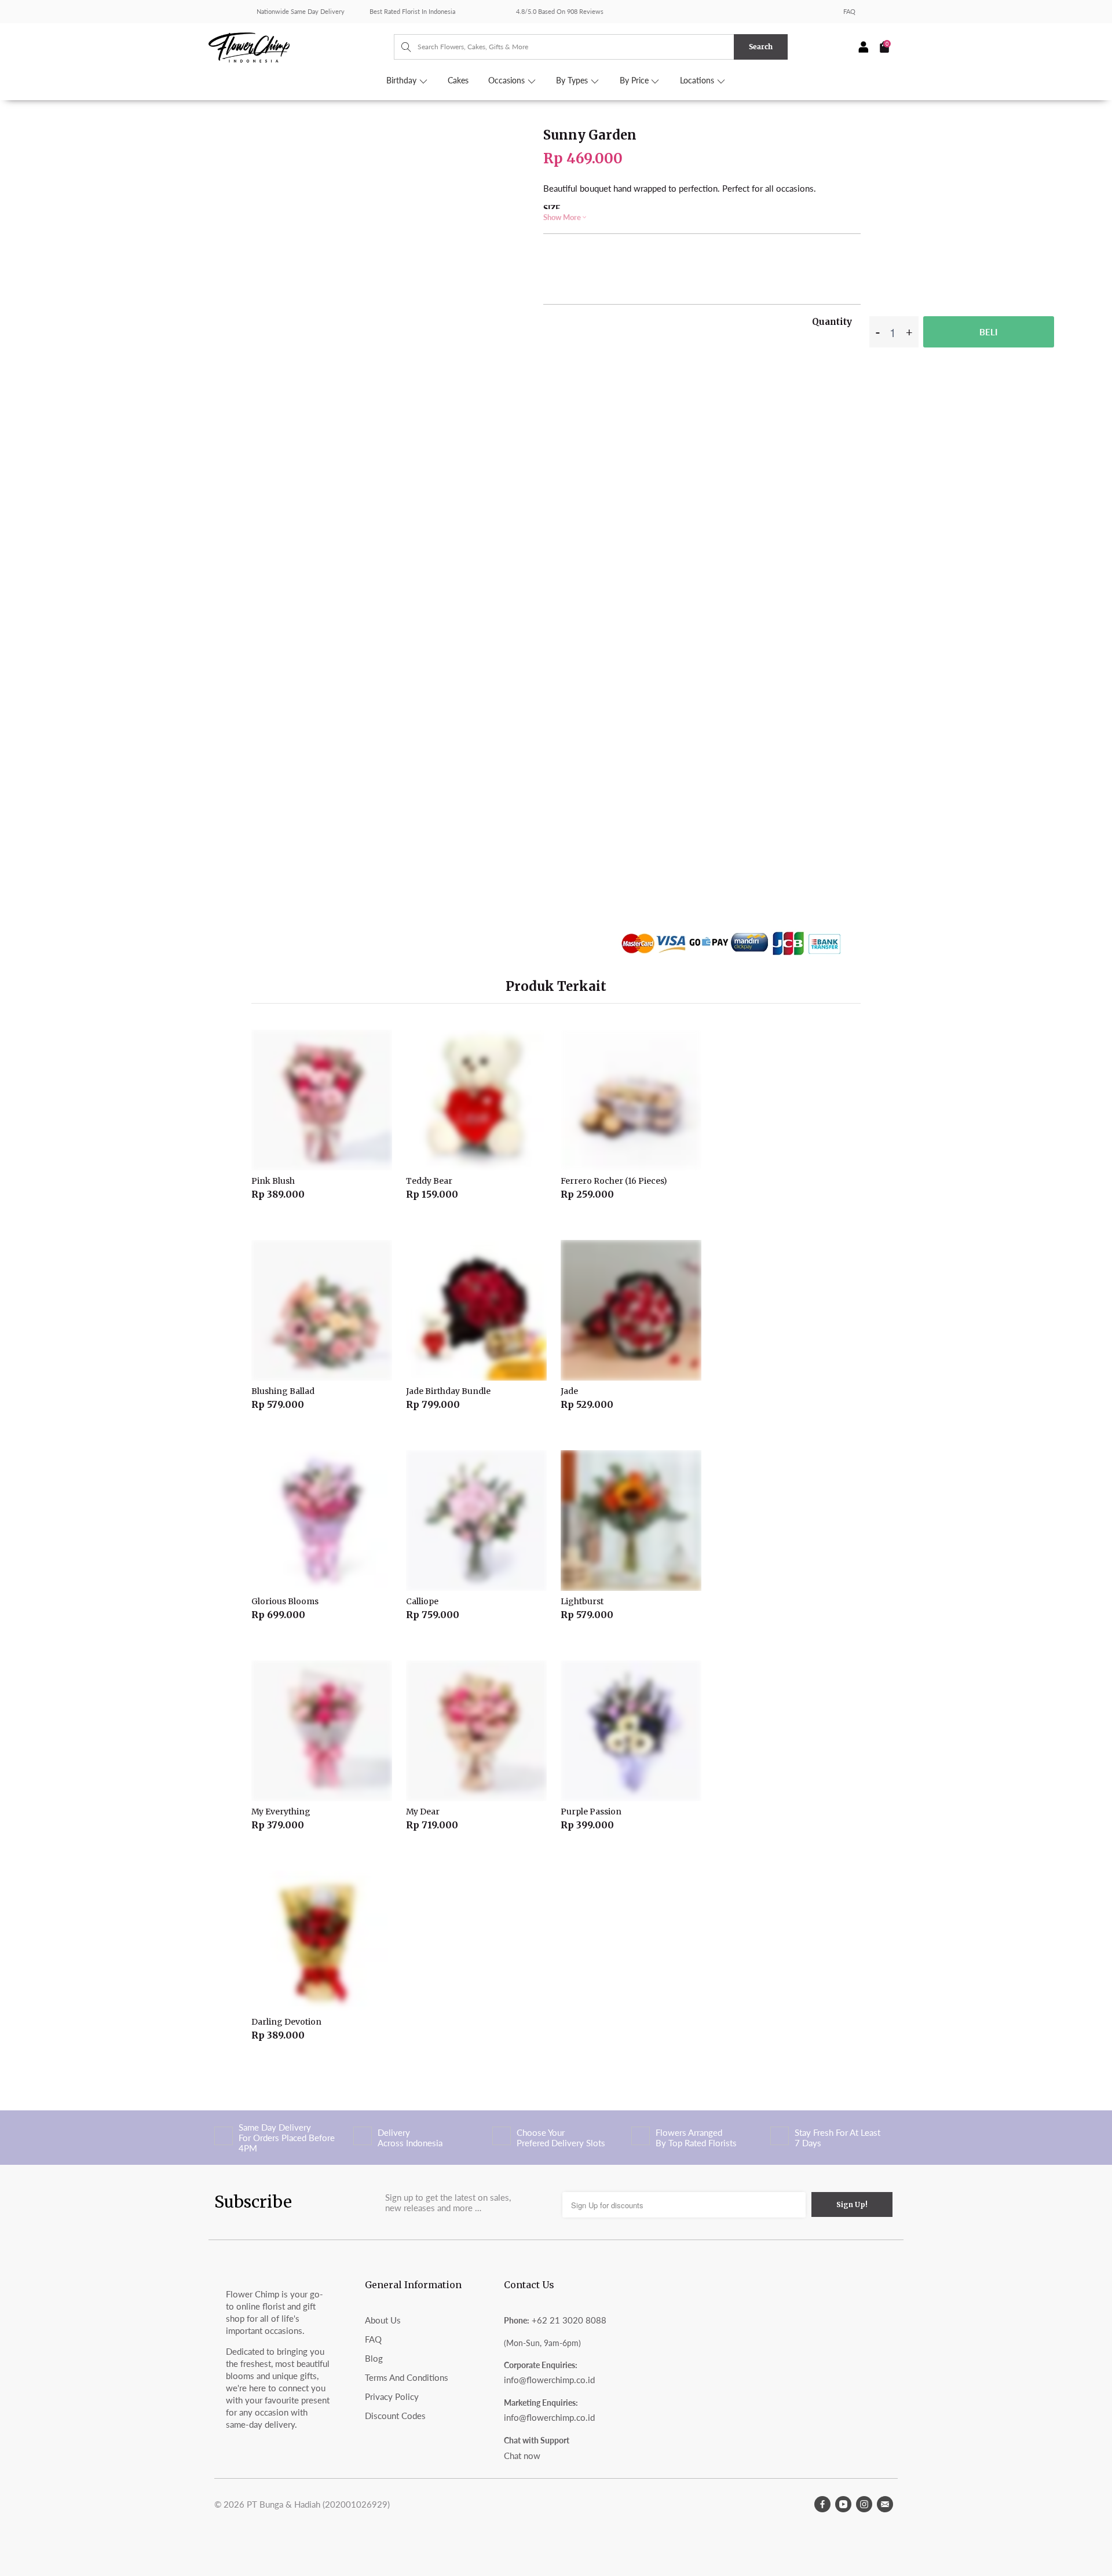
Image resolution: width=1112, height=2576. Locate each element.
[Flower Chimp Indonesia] (301, 46)
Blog (374, 2358)
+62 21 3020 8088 (569, 2320)
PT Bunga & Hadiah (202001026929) (318, 2504)
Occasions (508, 80)
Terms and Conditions (407, 2377)
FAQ (849, 11)
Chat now (522, 2456)
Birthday (403, 80)
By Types (573, 80)
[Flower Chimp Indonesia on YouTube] (843, 2504)
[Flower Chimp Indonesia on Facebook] (822, 2504)
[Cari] (400, 47)
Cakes (458, 80)
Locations (698, 80)
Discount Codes (395, 2416)
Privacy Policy (392, 2396)
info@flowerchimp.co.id (549, 2380)
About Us (383, 2320)
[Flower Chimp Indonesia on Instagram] (864, 2504)
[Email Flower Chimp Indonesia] (885, 2504)
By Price (635, 80)
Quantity (832, 322)
